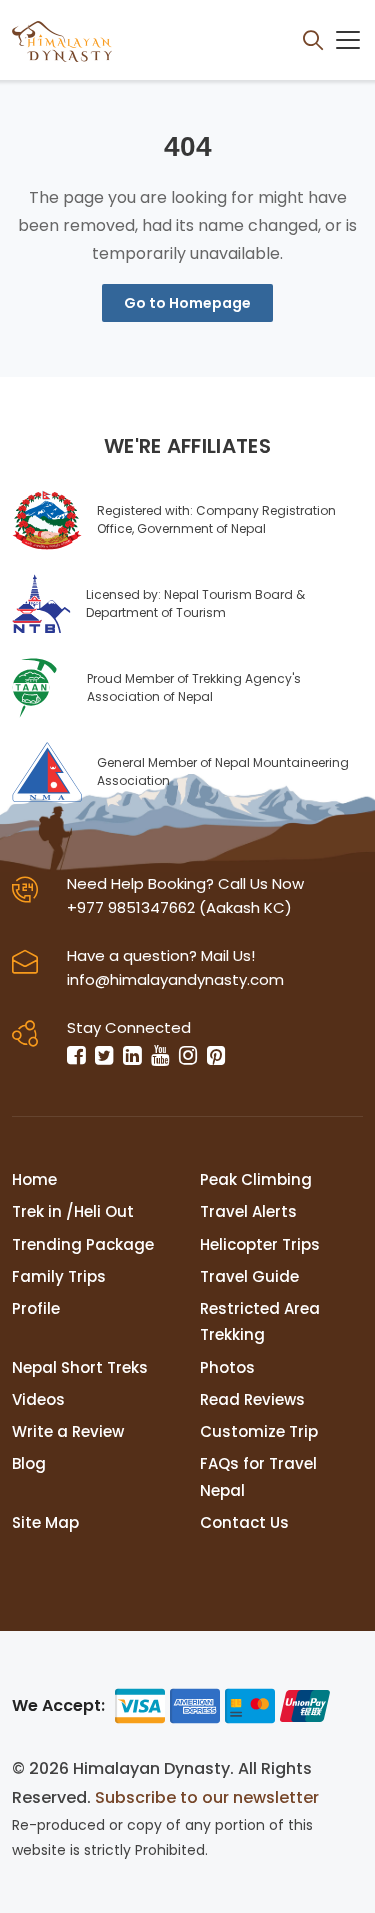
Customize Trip (259, 1431)
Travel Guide (249, 1276)
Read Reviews (252, 1399)
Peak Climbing (256, 1179)
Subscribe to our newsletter (207, 1797)
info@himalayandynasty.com (175, 979)
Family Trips (59, 1276)
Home (34, 1179)
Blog (29, 1463)
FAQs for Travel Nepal (258, 1476)
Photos (227, 1367)
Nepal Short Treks (80, 1367)
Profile (36, 1308)
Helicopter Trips (260, 1244)
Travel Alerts (248, 1211)
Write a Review (68, 1431)
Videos (38, 1399)
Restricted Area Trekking (260, 1321)
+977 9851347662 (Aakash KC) (179, 907)
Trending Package (83, 1244)
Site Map (45, 1522)
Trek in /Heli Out (73, 1211)
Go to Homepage (187, 303)
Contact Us (244, 1522)
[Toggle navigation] (348, 40)
